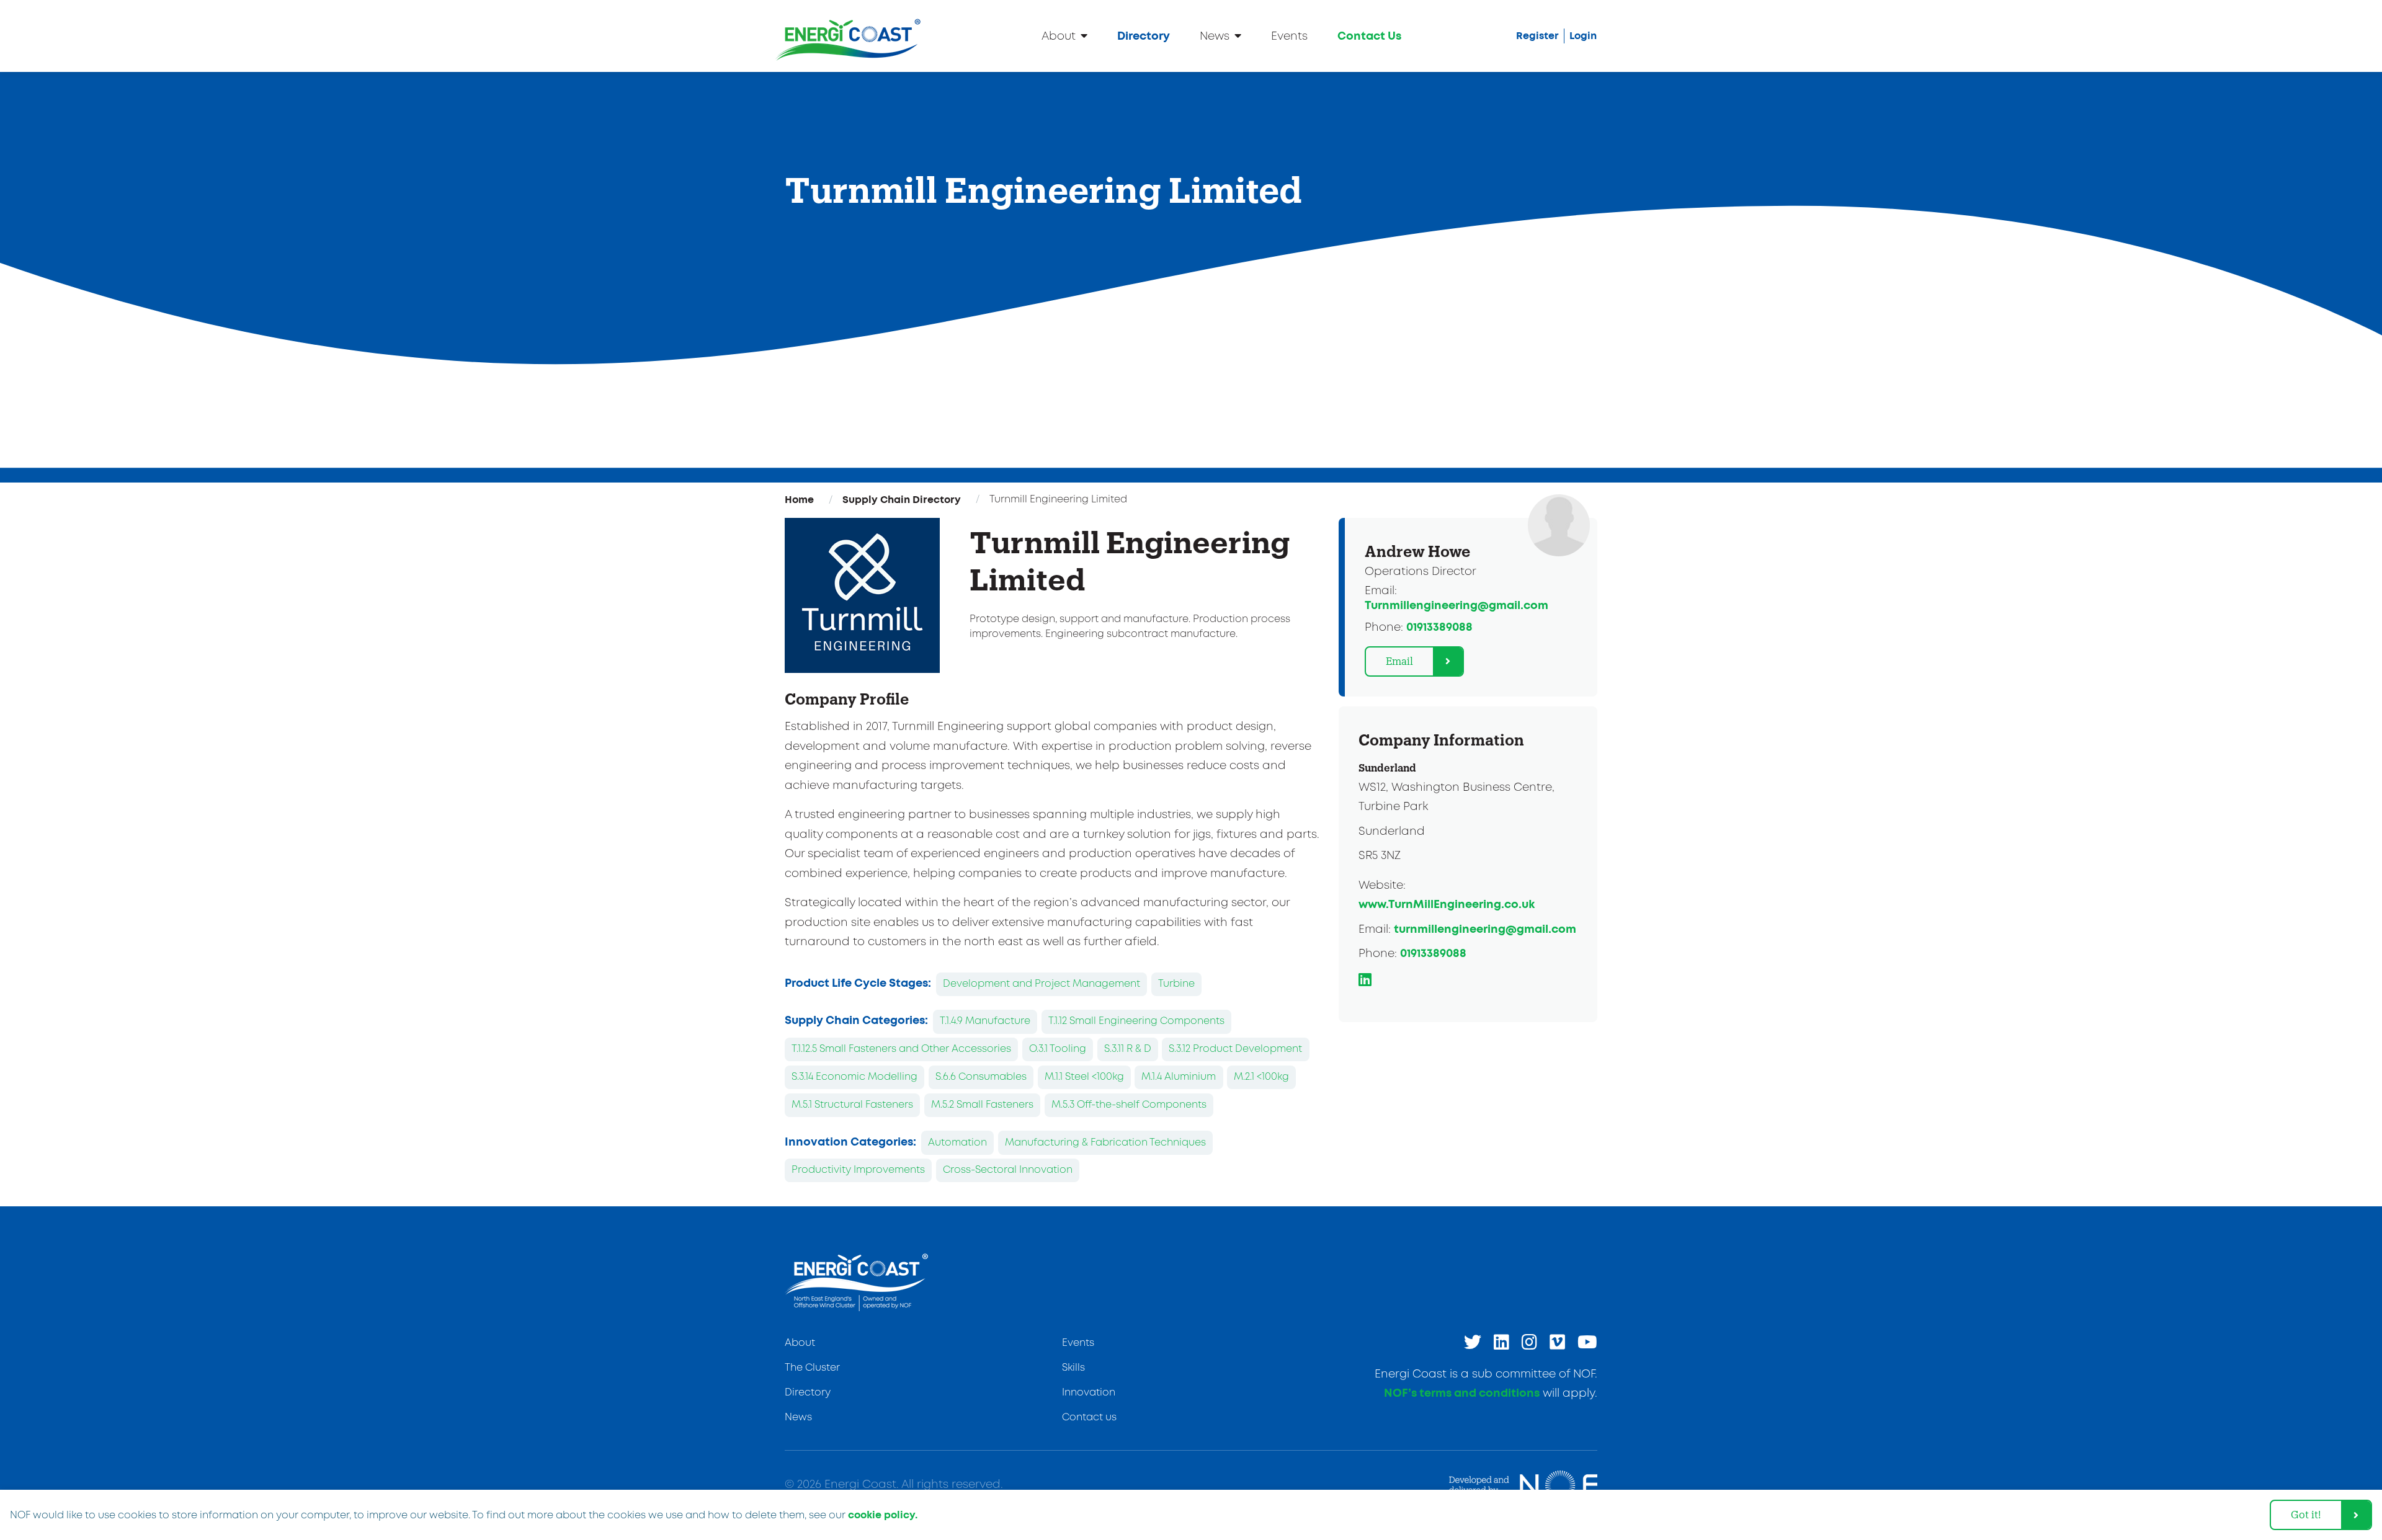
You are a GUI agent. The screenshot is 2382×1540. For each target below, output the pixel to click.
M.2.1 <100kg (1261, 1077)
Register (1537, 36)
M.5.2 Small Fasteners (982, 1105)
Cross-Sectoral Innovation (1008, 1170)
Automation (957, 1143)
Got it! (2306, 1514)
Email (1399, 661)
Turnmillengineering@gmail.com (1456, 606)
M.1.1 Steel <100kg (1084, 1077)
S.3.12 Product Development (1235, 1049)
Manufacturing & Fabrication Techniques (1105, 1143)
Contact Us (1369, 37)
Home (799, 500)
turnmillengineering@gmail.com (1485, 930)
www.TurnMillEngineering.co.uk (1447, 905)
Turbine (1176, 984)
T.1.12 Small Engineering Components (1136, 1021)
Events (1289, 37)
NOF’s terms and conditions (1462, 1394)
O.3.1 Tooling (1058, 1049)
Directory (1144, 37)
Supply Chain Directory (902, 500)
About (1059, 37)
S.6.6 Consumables (981, 1077)
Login (1583, 36)
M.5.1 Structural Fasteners (852, 1105)
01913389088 (1439, 628)
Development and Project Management (1042, 984)
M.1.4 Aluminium (1179, 1077)
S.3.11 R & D (1128, 1049)
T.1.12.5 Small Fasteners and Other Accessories (901, 1049)
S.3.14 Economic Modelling (854, 1077)
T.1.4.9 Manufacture (985, 1021)
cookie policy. (883, 1515)
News (1215, 37)
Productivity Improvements (858, 1170)
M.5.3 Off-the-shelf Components (1129, 1105)
